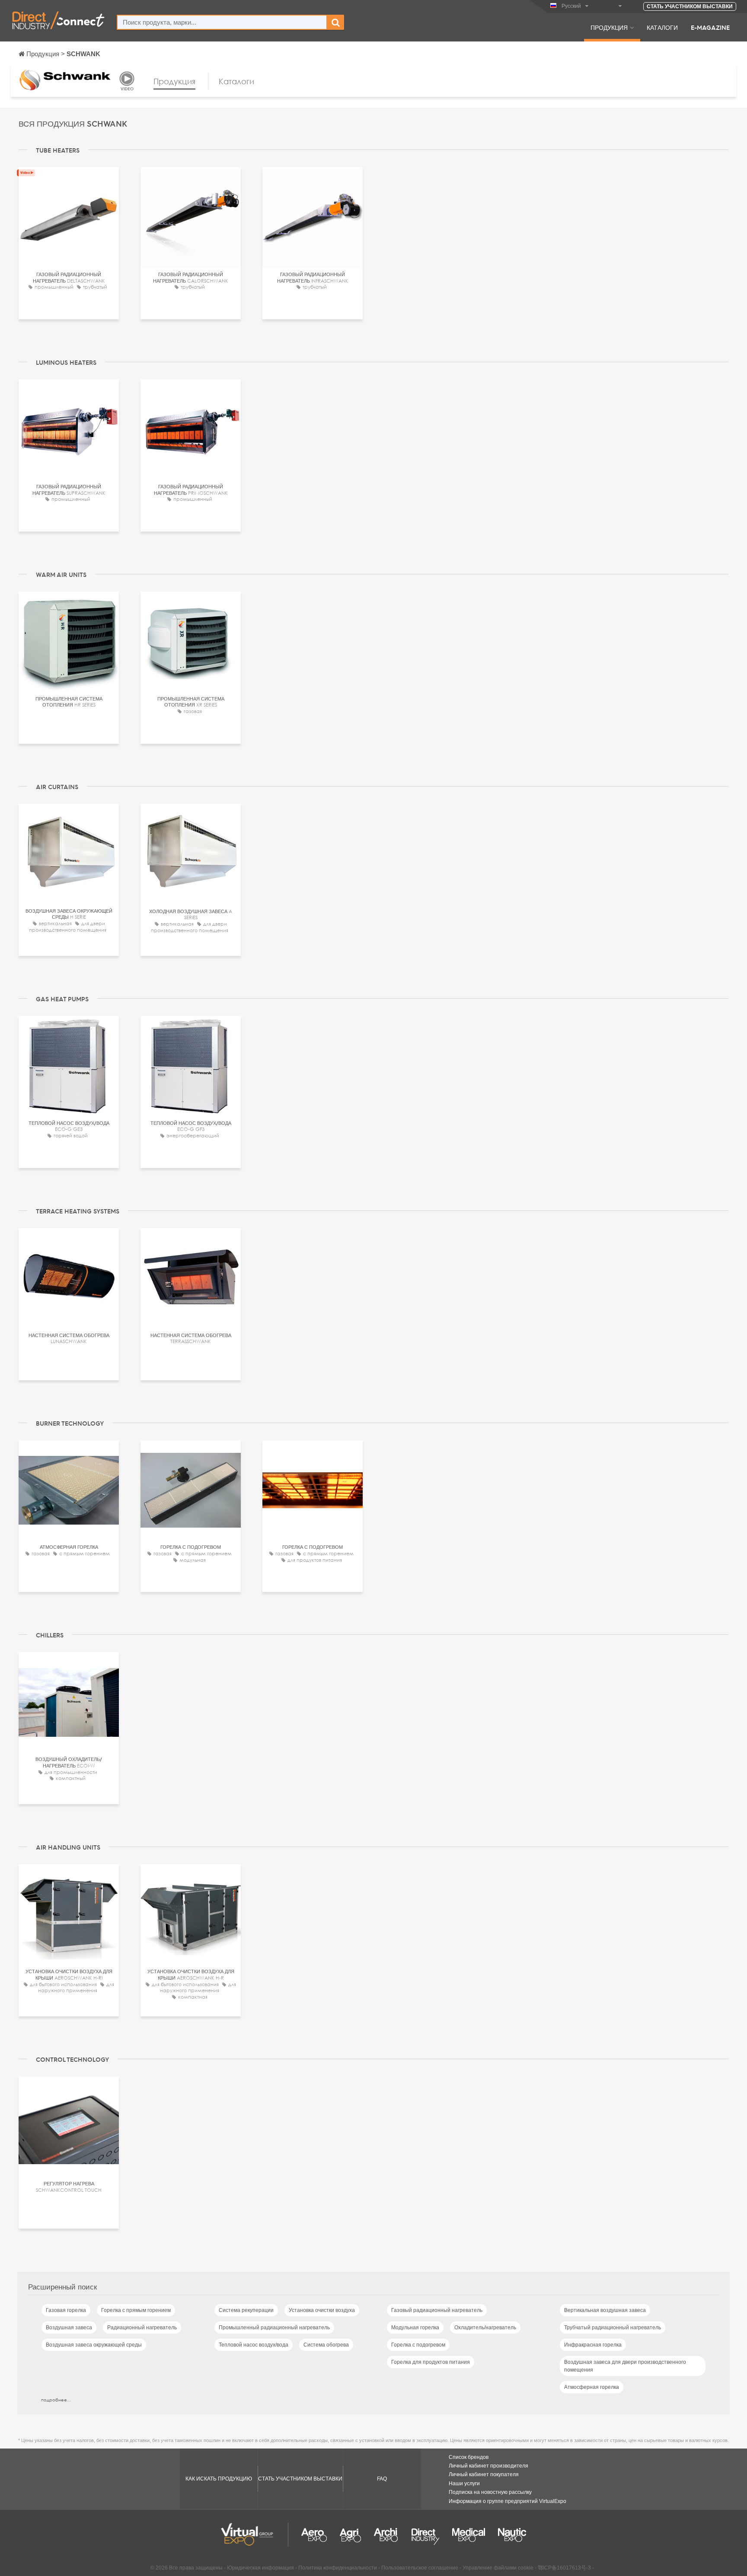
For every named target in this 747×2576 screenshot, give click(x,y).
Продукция (609, 27)
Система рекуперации (246, 2310)
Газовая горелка (66, 2310)
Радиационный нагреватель (142, 2328)
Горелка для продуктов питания (431, 2362)
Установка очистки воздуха (322, 2310)
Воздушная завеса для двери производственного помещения (625, 2366)
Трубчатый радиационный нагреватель (613, 2328)
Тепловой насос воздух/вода (254, 2345)
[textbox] (222, 22)
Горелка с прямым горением (136, 2310)
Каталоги (662, 27)
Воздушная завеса (69, 2328)
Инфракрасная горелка (593, 2345)
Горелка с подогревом (418, 2345)
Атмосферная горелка (592, 2387)
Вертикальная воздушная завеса (605, 2310)
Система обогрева (326, 2345)
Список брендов (469, 2457)
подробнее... (56, 2400)
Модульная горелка (415, 2328)
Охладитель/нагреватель (485, 2328)
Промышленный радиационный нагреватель (274, 2328)
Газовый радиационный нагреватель (437, 2310)
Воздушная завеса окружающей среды (94, 2345)
